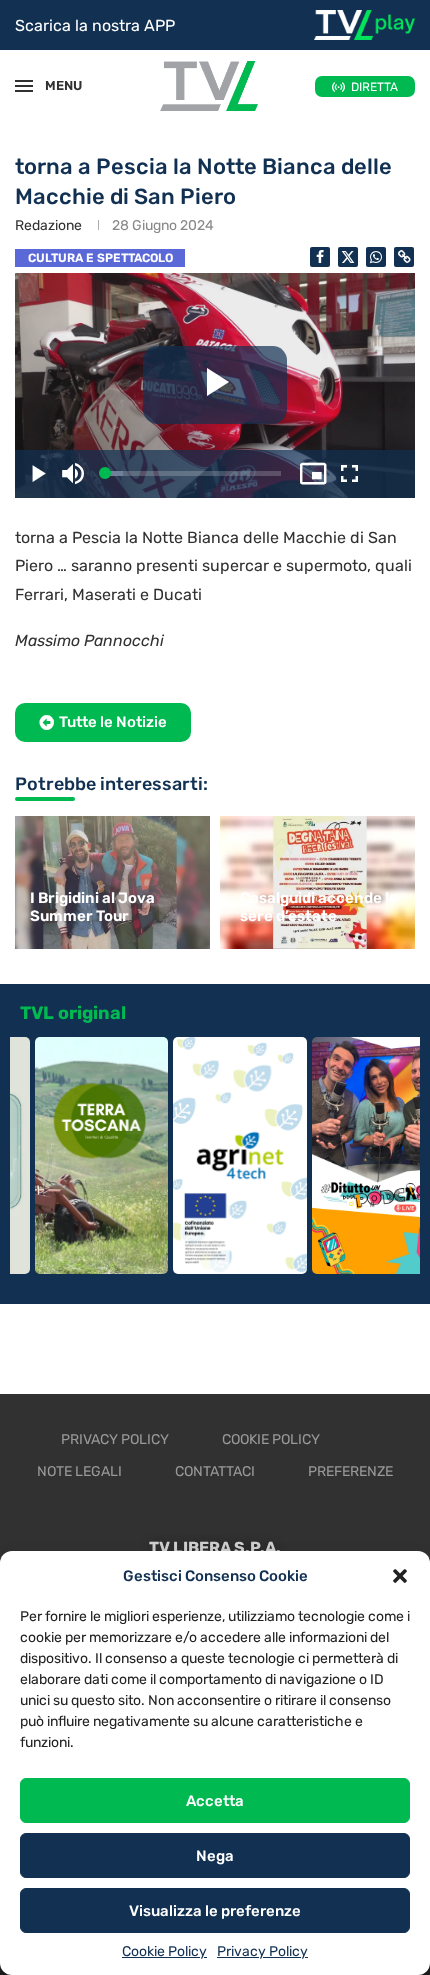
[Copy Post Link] (404, 257)
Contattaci (215, 1471)
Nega (215, 1856)
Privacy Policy (262, 1951)
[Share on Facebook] (320, 257)
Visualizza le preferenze (215, 1911)
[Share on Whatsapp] (376, 257)
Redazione (48, 225)
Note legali (79, 1471)
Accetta (215, 1801)
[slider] (193, 473)
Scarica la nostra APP (95, 25)
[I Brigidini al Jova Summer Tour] (110, 882)
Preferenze (350, 1471)
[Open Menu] (24, 86)
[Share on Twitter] (348, 257)
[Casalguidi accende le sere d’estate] (320, 882)
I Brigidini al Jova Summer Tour (92, 907)
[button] (400, 1576)
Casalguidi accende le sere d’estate (319, 907)
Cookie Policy (164, 1951)
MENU (54, 85)
